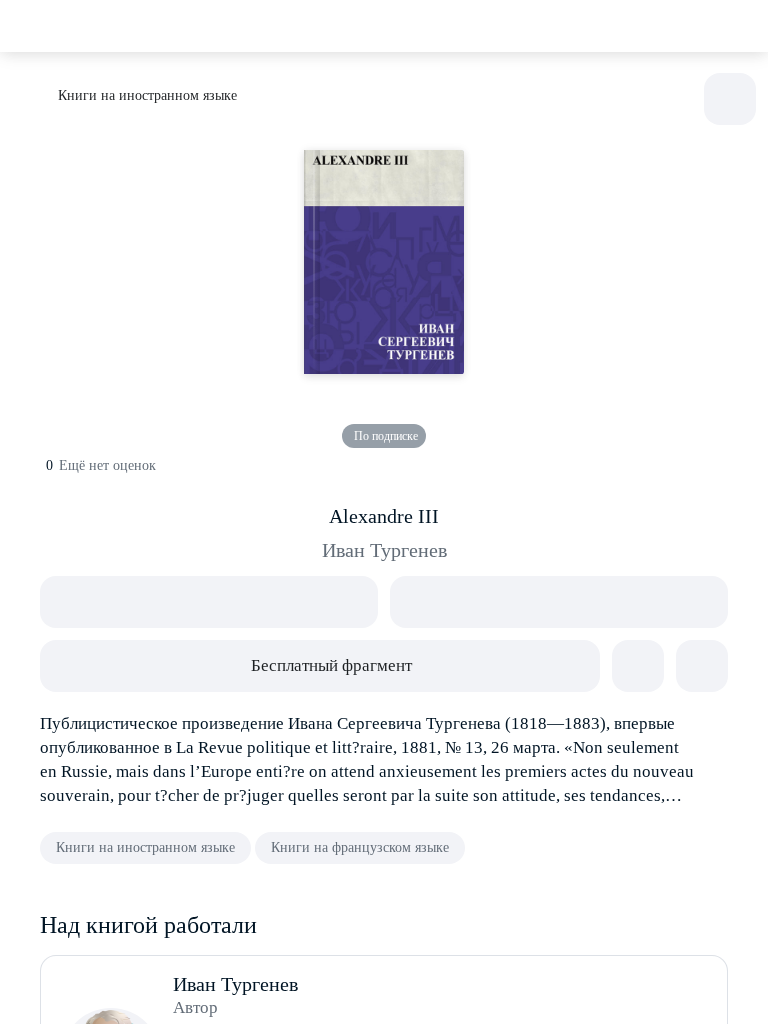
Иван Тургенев (384, 550)
